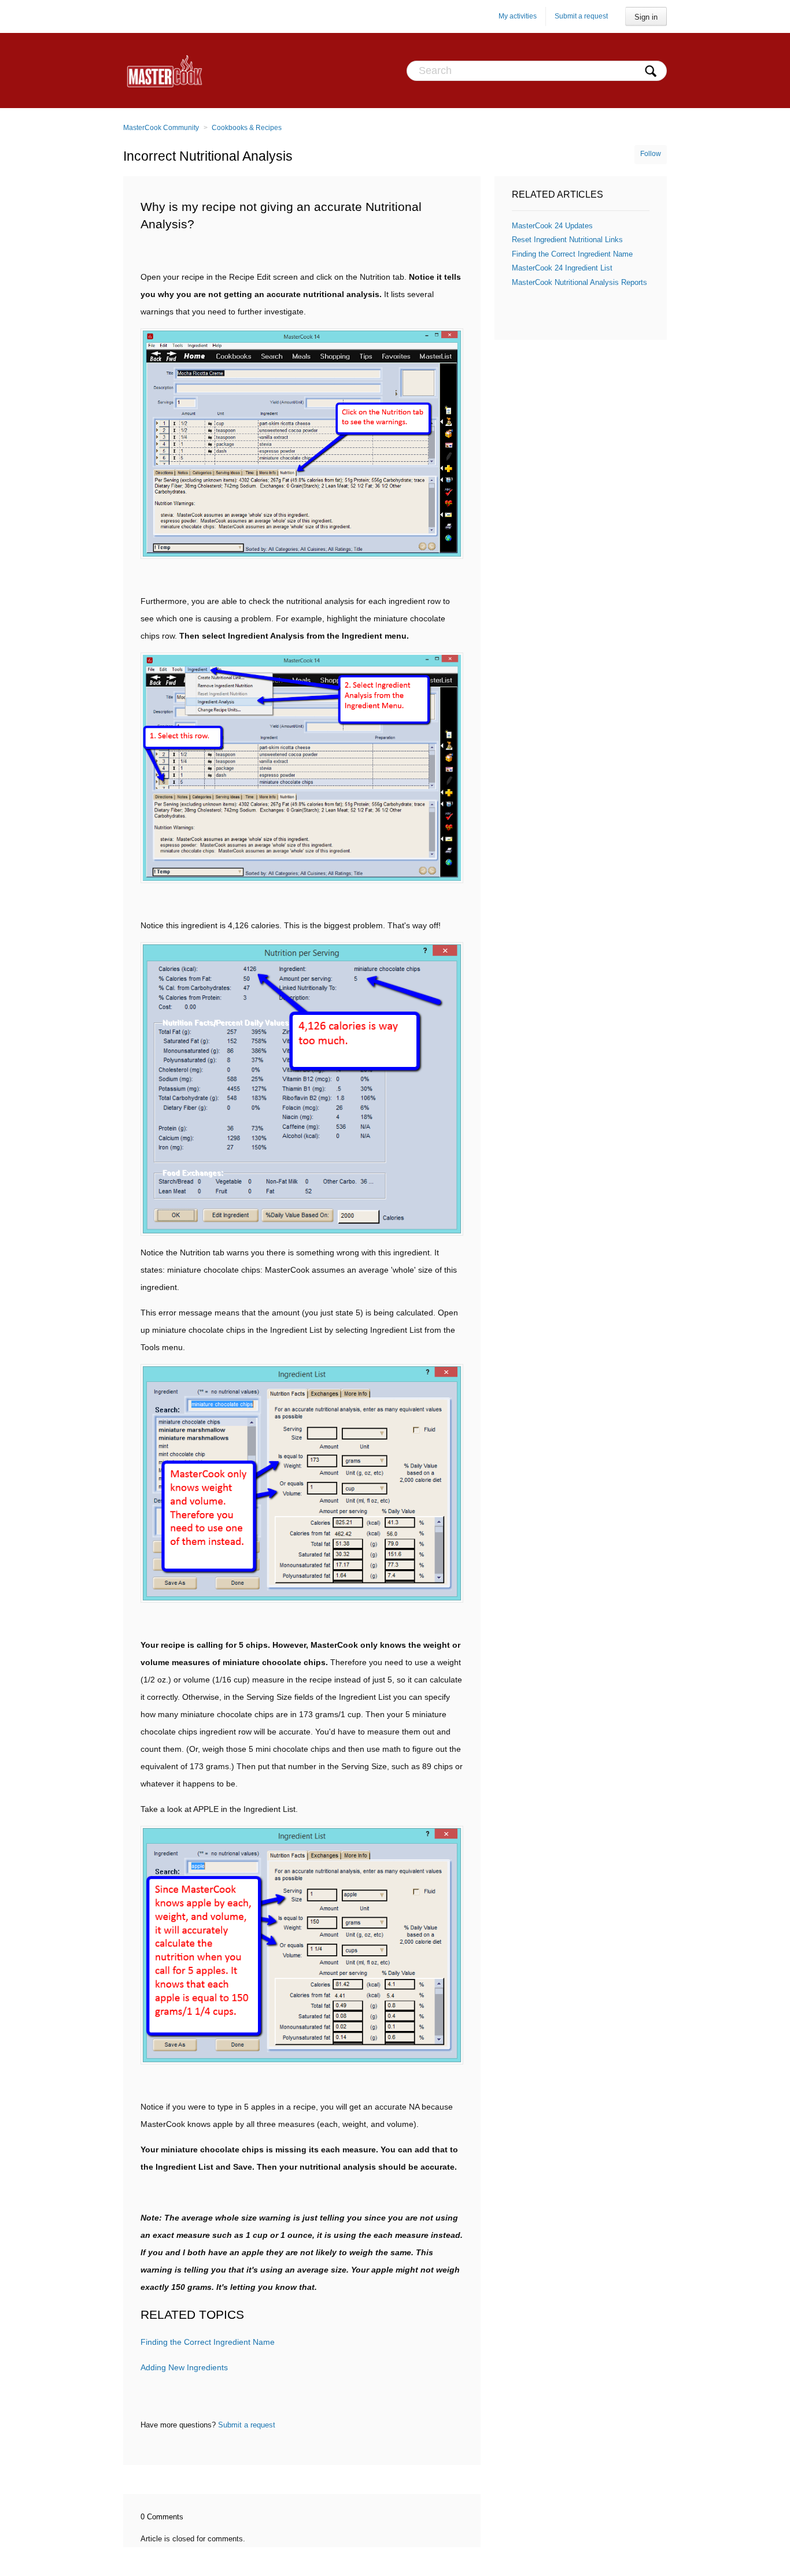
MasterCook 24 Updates (552, 226)
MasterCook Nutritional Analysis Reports (579, 282)
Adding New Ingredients (184, 2367)
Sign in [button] (646, 17)
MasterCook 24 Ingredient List (562, 268)
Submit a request (581, 16)
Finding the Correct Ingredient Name (208, 2342)
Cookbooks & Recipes (247, 128)
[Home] (165, 71)
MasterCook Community (161, 128)
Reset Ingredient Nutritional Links (567, 240)
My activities (518, 16)
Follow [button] (651, 154)
